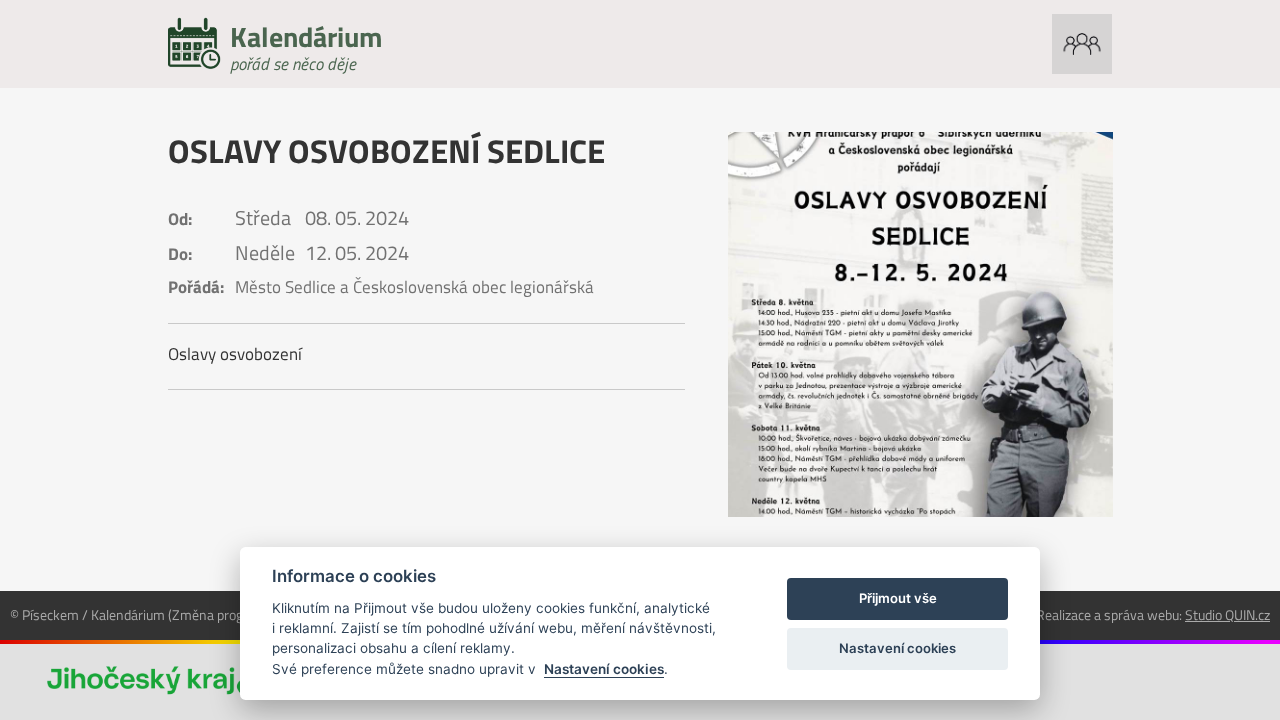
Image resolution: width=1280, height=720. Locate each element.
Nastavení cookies (604, 669)
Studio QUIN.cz (1227, 614)
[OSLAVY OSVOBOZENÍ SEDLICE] (920, 324)
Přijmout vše (898, 598)
